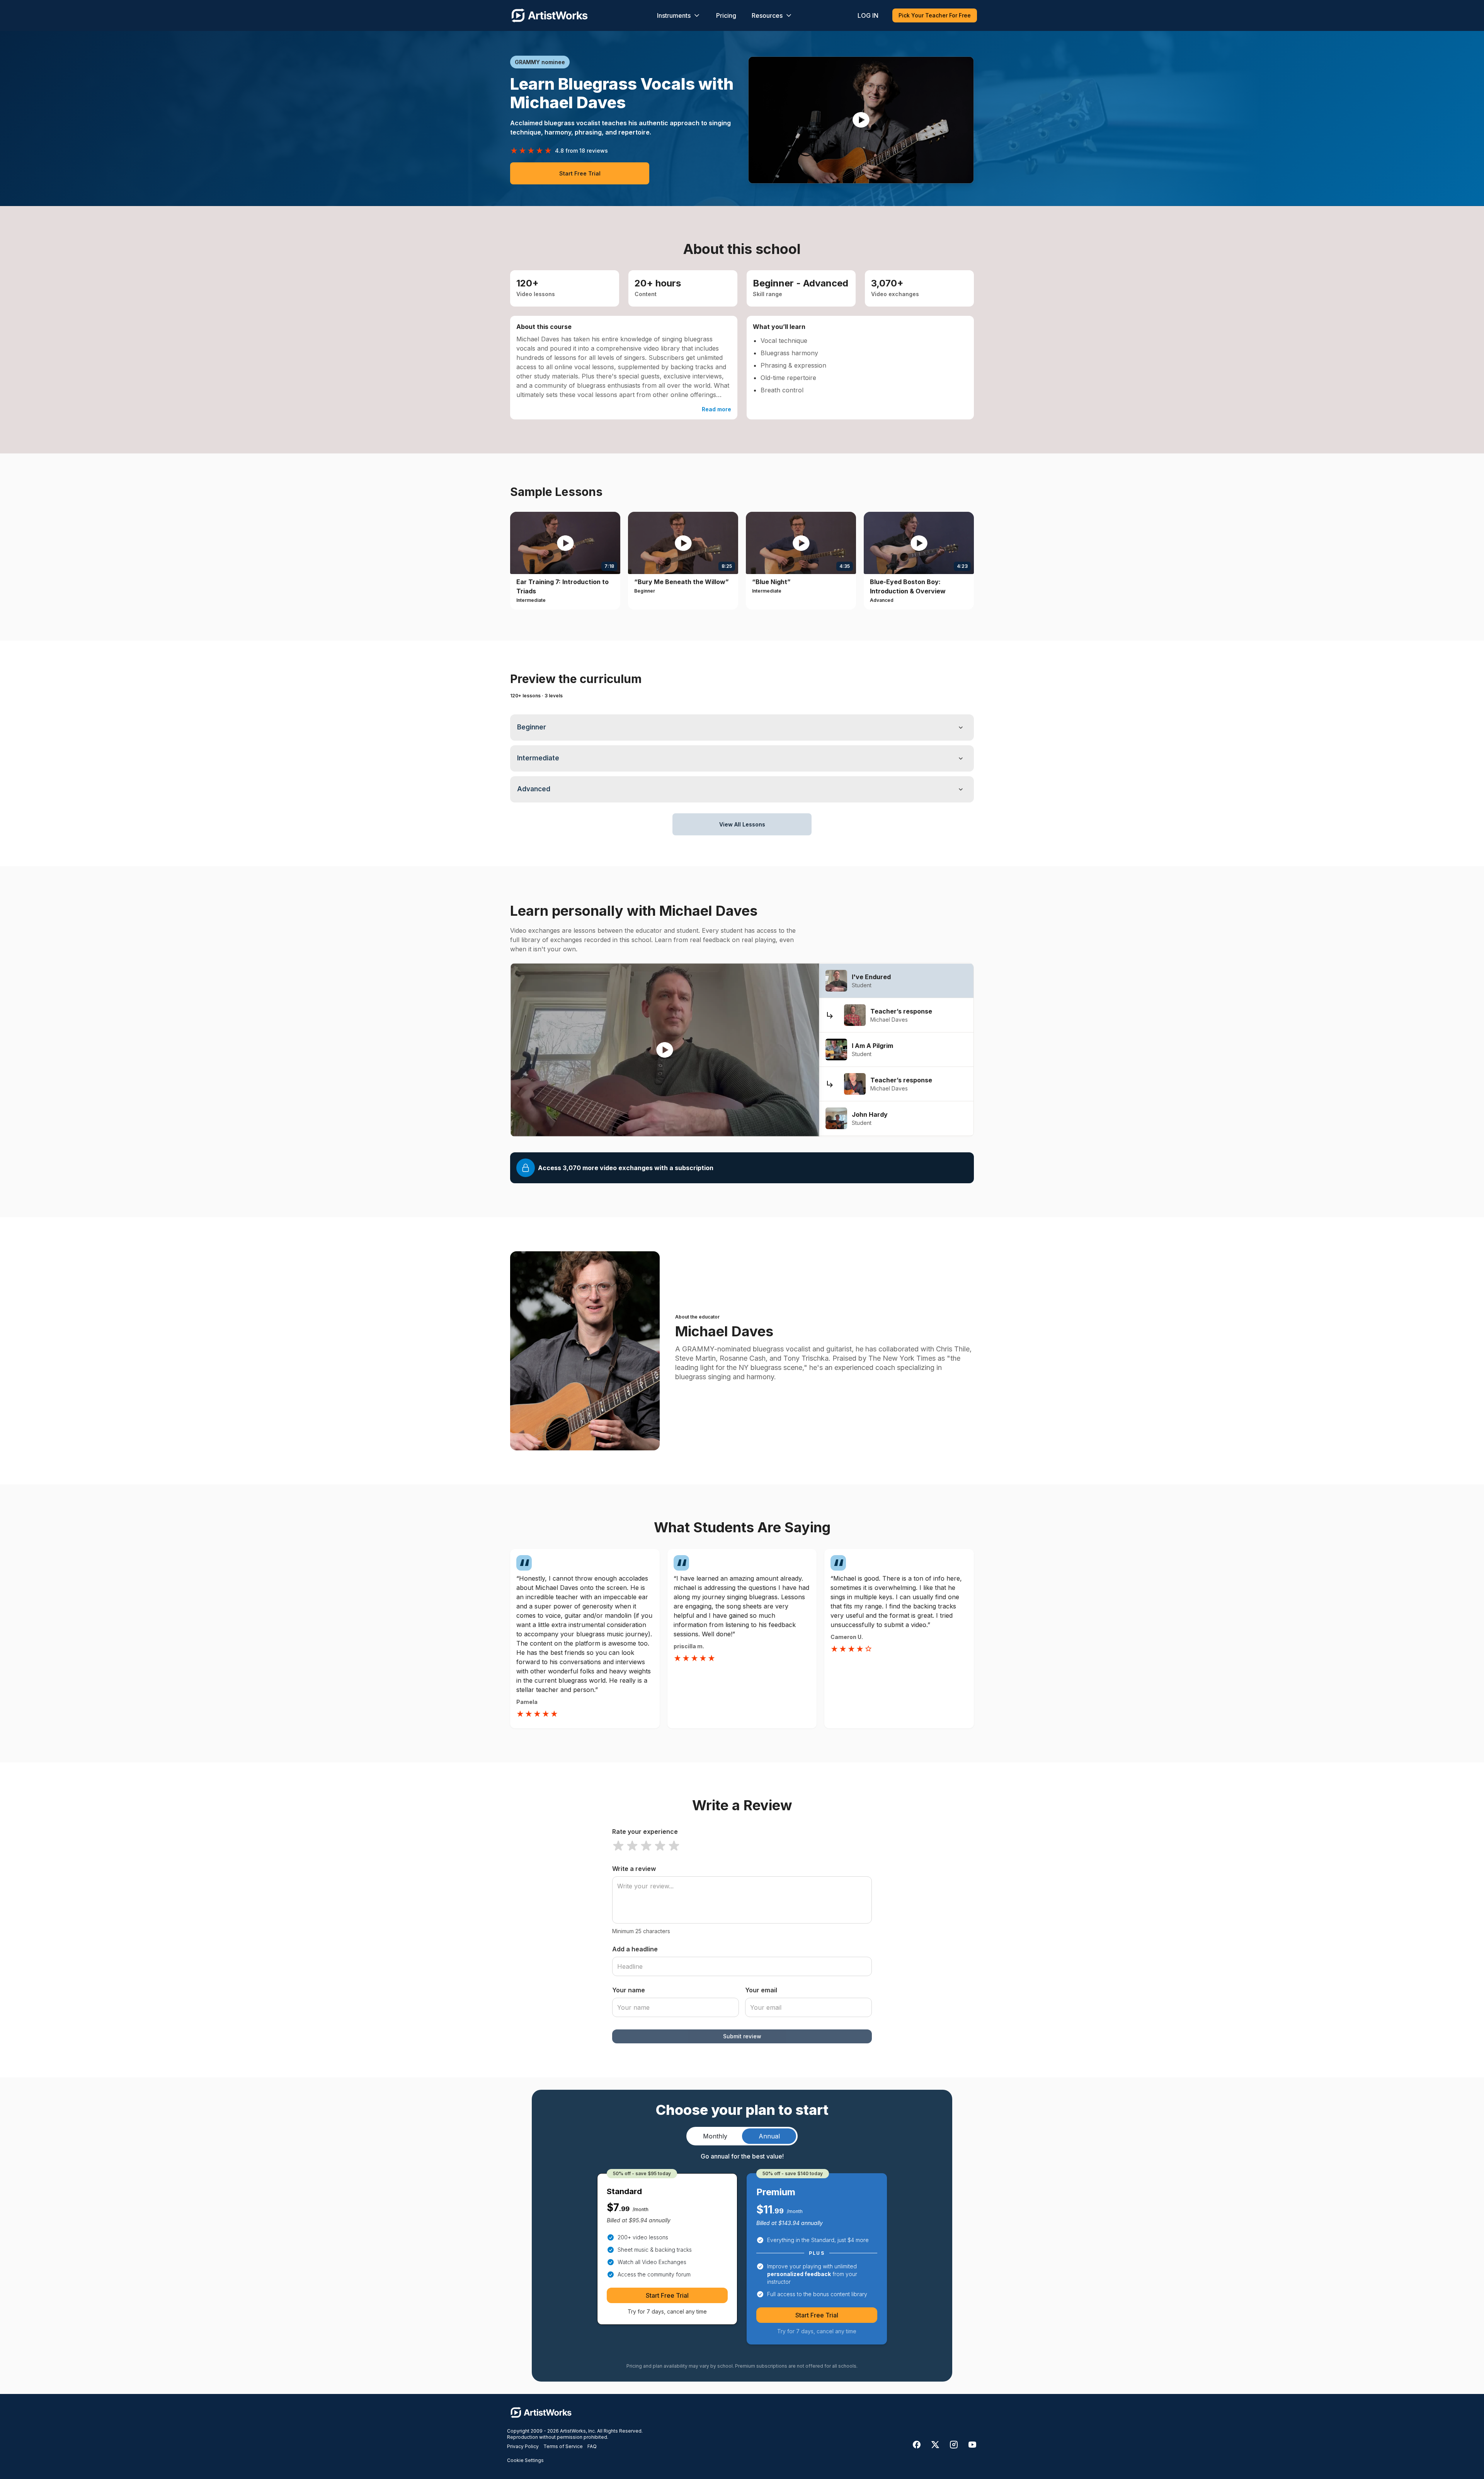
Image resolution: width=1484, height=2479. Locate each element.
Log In (868, 15)
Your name (629, 1990)
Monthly (715, 2136)
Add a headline (635, 1949)
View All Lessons (742, 824)
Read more (716, 409)
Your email (761, 1990)
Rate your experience (645, 1832)
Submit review (742, 2036)
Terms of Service (563, 2446)
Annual (769, 2136)
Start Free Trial (580, 173)
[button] (861, 120)
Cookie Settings (525, 2460)
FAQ (592, 2446)
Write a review (634, 1869)
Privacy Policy (523, 2446)
